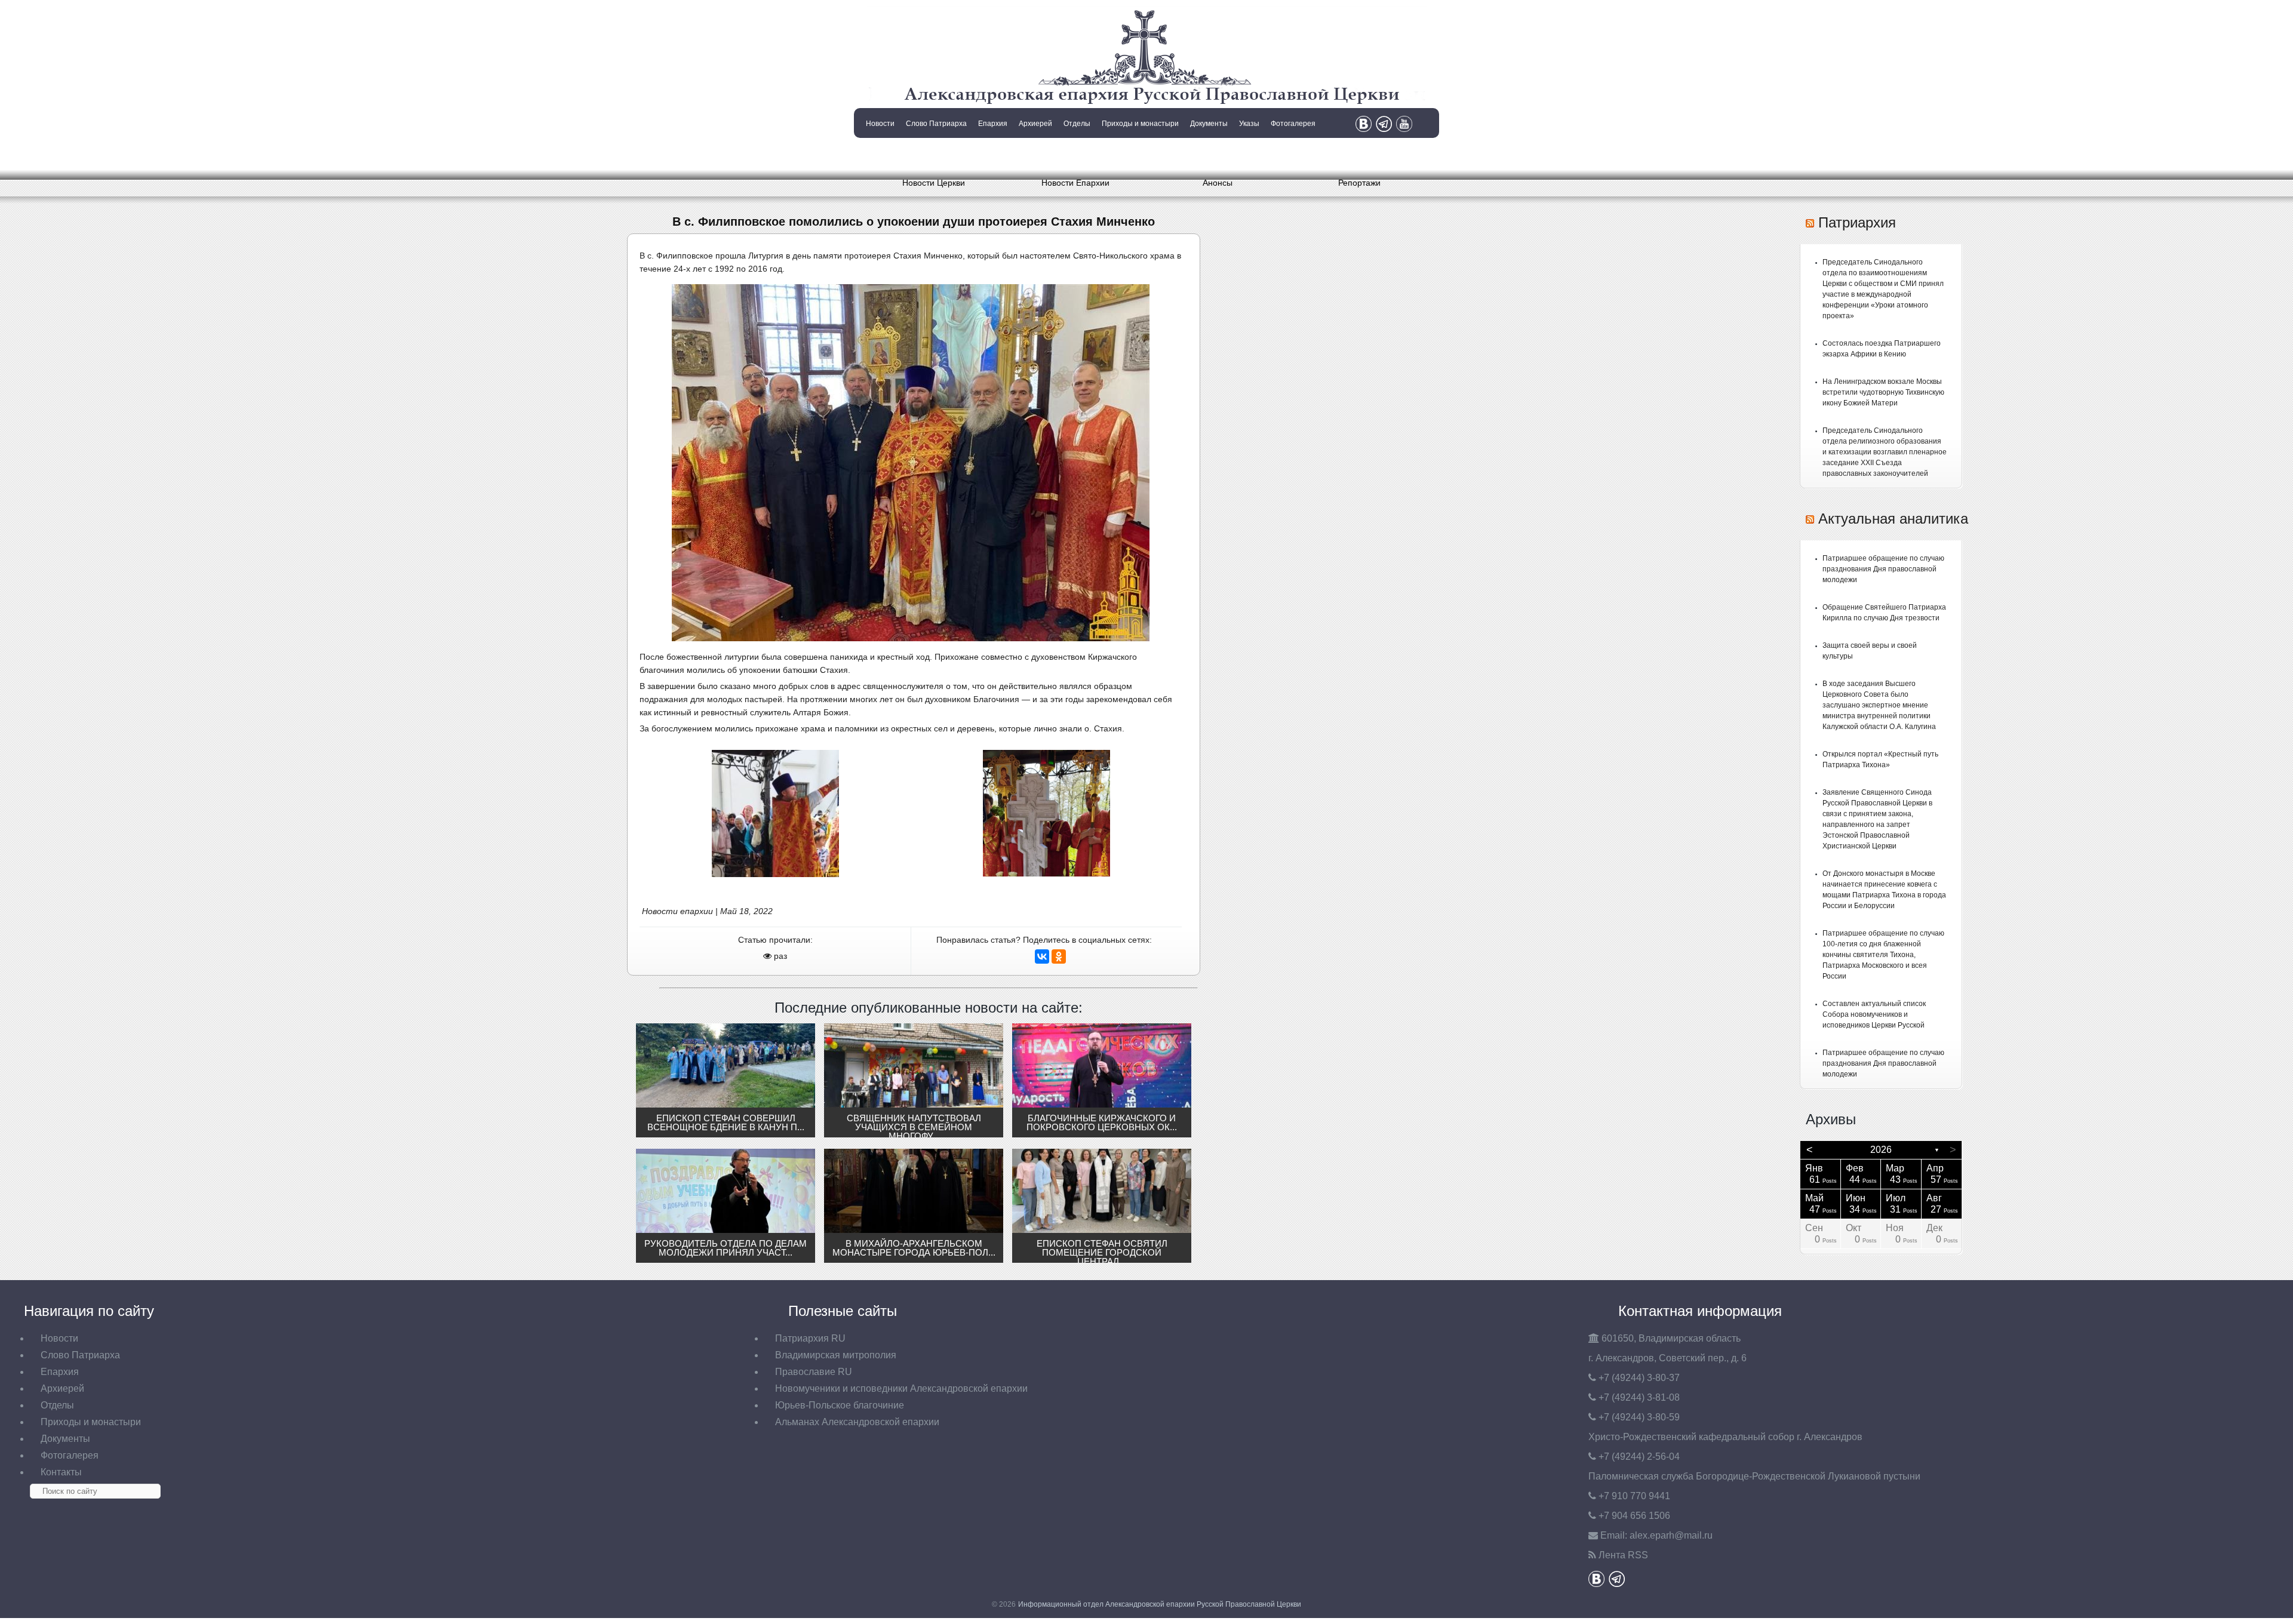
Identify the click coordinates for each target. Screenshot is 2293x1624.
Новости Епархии (1075, 183)
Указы (1249, 124)
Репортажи (1359, 183)
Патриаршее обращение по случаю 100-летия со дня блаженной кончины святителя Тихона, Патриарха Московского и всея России (1883, 955)
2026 (1881, 1150)
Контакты (879, 154)
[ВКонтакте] (1042, 956)
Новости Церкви (934, 183)
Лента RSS (1623, 1555)
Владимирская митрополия (836, 1355)
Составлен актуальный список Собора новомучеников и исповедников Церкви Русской (1874, 1014)
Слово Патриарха (936, 124)
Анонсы (1218, 183)
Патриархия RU (810, 1338)
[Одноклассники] (1059, 956)
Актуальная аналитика (1893, 519)
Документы (1209, 124)
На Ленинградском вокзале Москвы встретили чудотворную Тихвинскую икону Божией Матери (1883, 392)
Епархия (993, 124)
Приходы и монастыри (1140, 124)
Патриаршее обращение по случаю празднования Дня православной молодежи (1883, 569)
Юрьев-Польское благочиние (840, 1405)
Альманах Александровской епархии (857, 1422)
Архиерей (1035, 124)
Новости (880, 124)
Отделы (1077, 124)
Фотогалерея (1293, 124)
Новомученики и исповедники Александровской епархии (901, 1388)
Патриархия (1857, 222)
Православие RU (814, 1372)
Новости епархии (677, 911)
